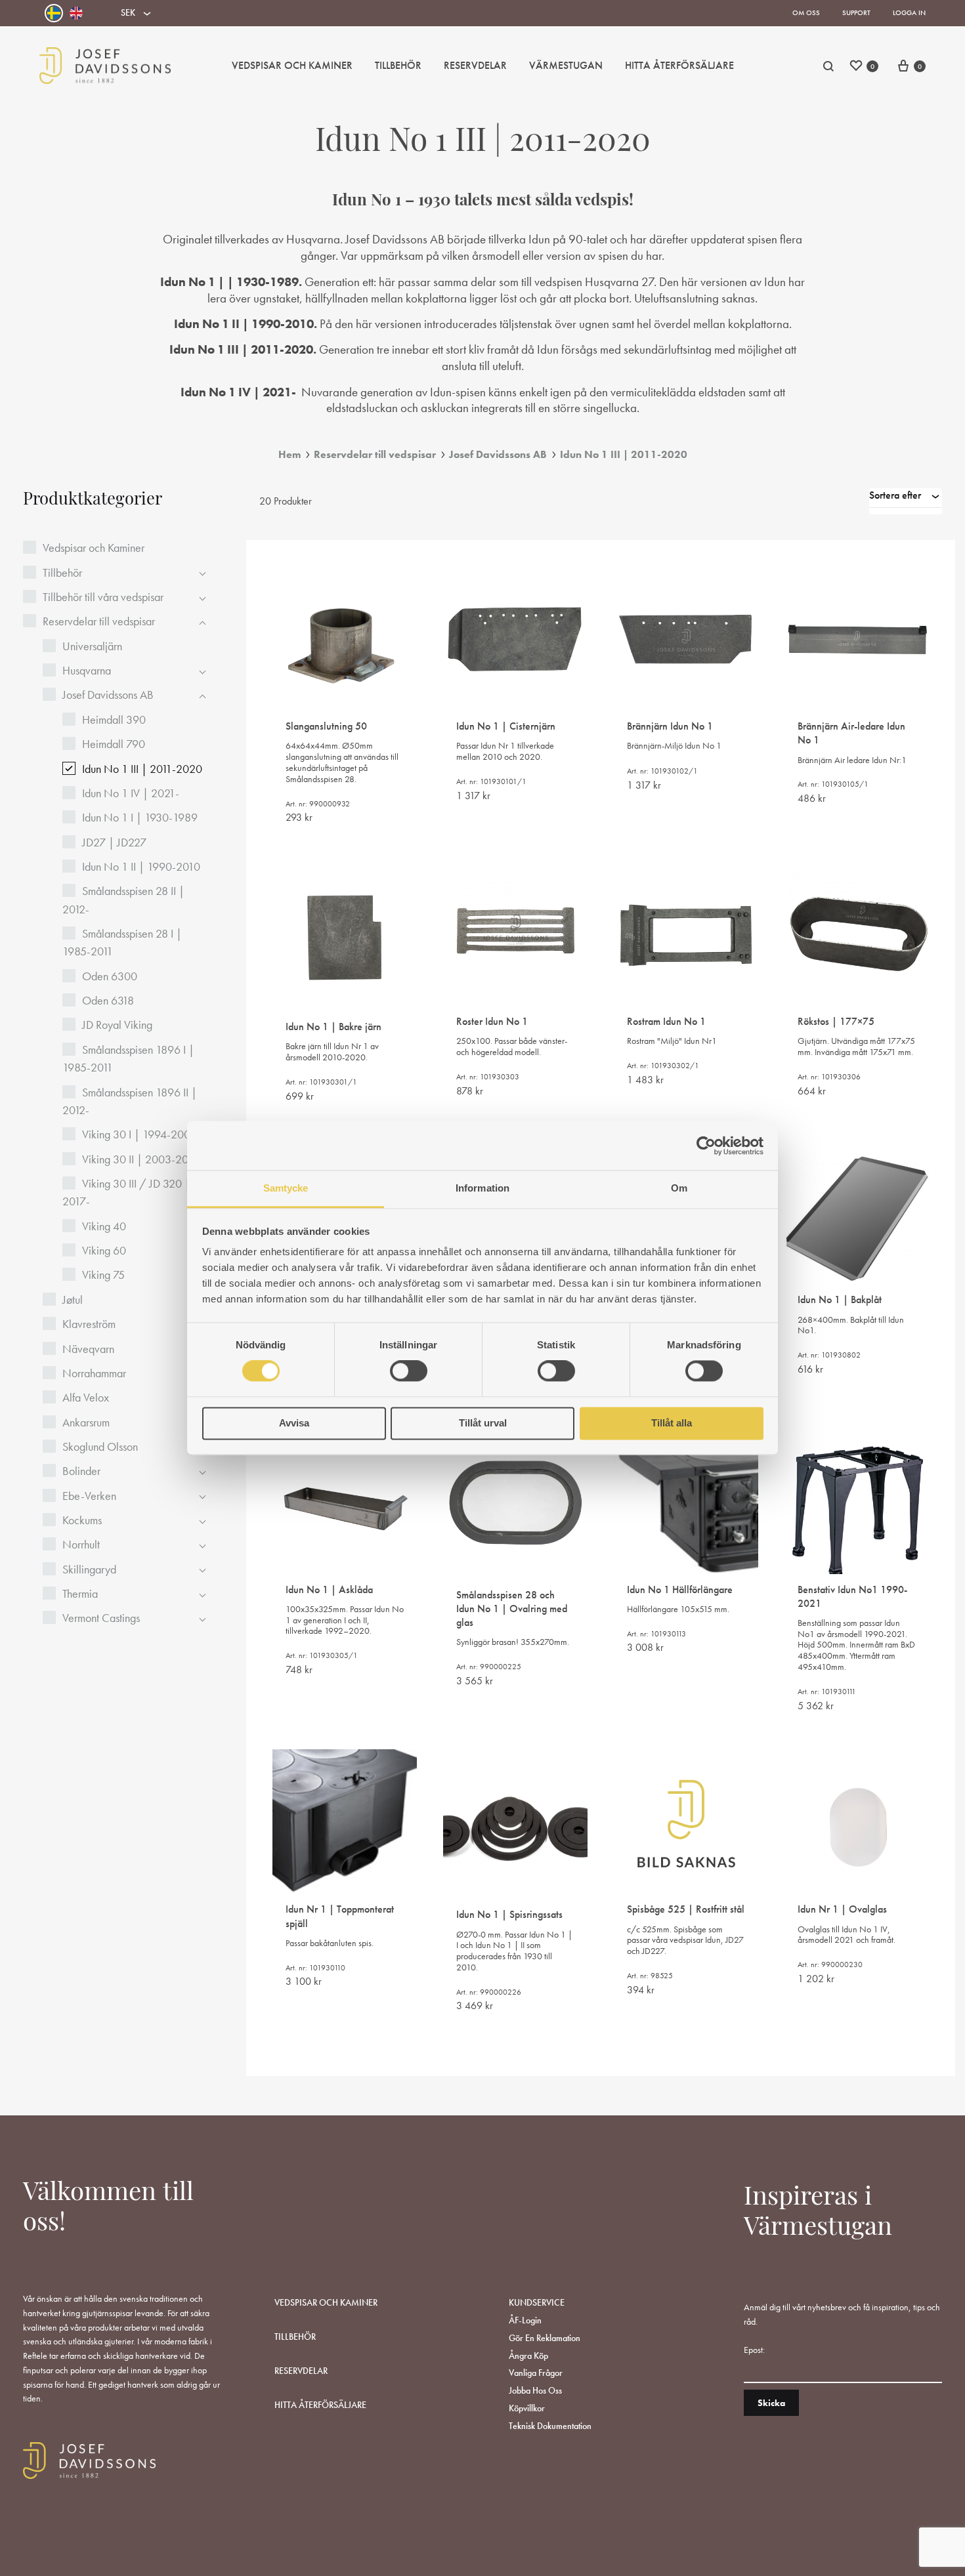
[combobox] (906, 501)
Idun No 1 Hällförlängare (680, 1589)
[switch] (409, 1371)
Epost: (754, 2350)
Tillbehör (398, 65)
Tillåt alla (672, 1423)
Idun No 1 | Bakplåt (840, 1299)
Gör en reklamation (545, 2338)
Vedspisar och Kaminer (292, 65)
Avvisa (294, 1423)
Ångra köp (528, 2356)
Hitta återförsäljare (320, 2405)
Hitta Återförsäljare (679, 65)
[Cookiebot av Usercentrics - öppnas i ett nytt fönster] (706, 1146)
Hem (289, 454)
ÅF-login (525, 2320)
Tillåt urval (483, 1423)
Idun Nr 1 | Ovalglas (842, 1909)
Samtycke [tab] (286, 1188)
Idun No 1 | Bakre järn (333, 1027)
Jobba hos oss (535, 2390)
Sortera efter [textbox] (895, 495)
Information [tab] (482, 1188)
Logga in (909, 12)
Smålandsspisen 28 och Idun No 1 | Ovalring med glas (512, 1609)
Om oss (806, 12)
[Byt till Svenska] (54, 13)
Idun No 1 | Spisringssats (509, 1914)
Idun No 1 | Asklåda (329, 1589)
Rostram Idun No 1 (666, 1021)
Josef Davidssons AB (498, 454)
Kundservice (537, 2302)
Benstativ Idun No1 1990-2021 (852, 1596)
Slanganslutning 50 (326, 726)
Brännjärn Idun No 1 (670, 726)
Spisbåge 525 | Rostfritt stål (686, 1909)
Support (856, 12)
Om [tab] (679, 1188)
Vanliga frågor (536, 2373)
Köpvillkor (527, 2408)
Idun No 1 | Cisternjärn (506, 726)
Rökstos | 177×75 (836, 1021)
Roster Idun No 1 (492, 1021)
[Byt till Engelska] (76, 13)
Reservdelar (475, 65)
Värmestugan (566, 65)
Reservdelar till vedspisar (375, 454)
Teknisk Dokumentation (550, 2426)
